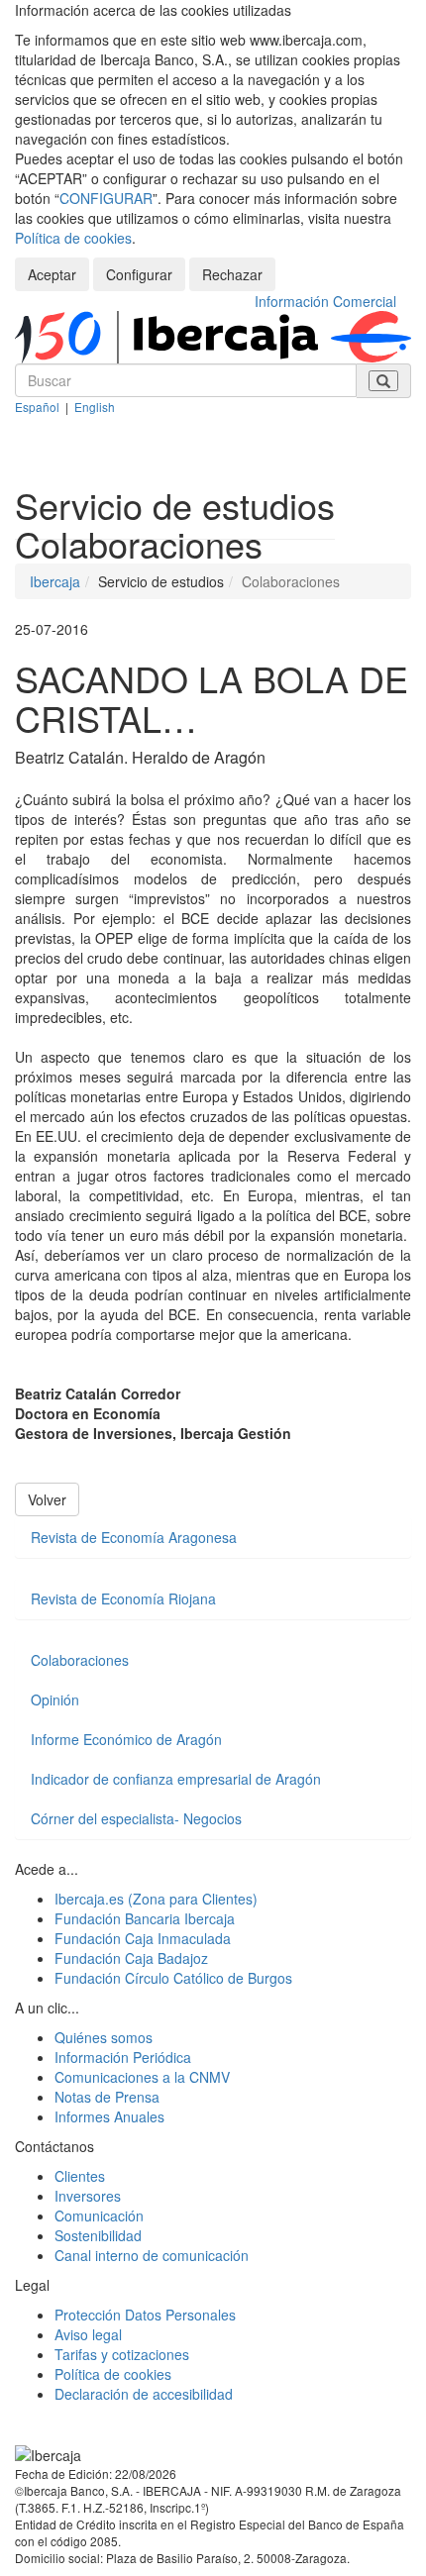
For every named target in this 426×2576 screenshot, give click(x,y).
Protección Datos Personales (145, 2315)
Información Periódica (123, 2057)
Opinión (55, 1700)
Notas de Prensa (107, 2097)
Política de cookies (73, 238)
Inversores (88, 2196)
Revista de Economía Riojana (123, 1598)
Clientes (80, 2176)
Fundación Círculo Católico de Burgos (173, 1978)
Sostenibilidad (98, 2235)
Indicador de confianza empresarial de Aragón (176, 1779)
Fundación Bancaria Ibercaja (145, 1918)
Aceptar (52, 274)
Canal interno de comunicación (152, 2255)
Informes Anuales (109, 2116)
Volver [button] (47, 1499)
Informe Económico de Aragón (126, 1739)
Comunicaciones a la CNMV (142, 2077)
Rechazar (232, 274)
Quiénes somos (104, 2037)
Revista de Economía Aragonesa (134, 1537)
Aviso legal (88, 2334)
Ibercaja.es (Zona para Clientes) (156, 1899)
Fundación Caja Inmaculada (143, 1938)
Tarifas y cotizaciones (122, 2354)
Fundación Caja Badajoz (131, 1958)
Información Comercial (325, 301)
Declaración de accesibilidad (144, 2394)
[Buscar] (383, 381)
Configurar (139, 274)
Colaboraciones (80, 1660)
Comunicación (99, 2215)
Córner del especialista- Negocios (136, 1818)
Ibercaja (55, 581)
